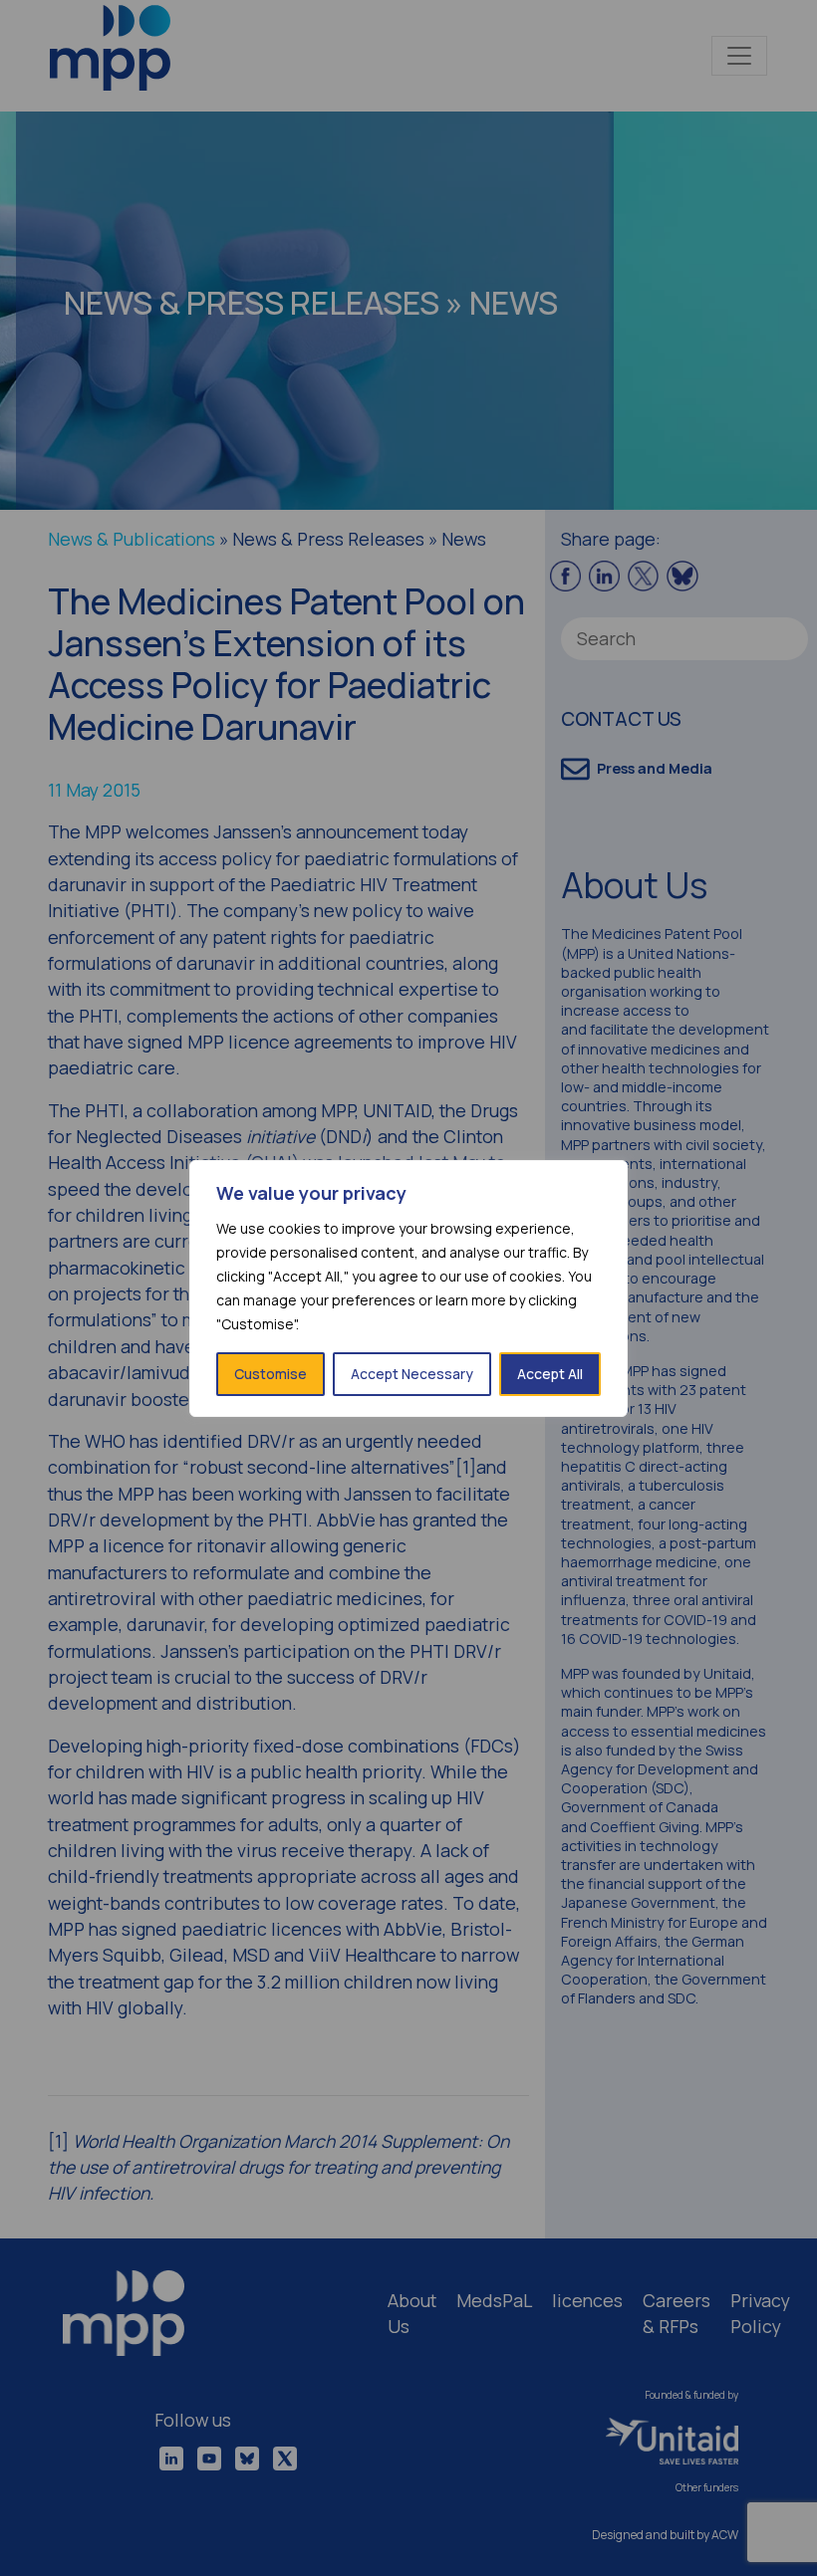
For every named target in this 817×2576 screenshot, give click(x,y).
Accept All (550, 1374)
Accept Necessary (412, 1374)
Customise (271, 1374)
